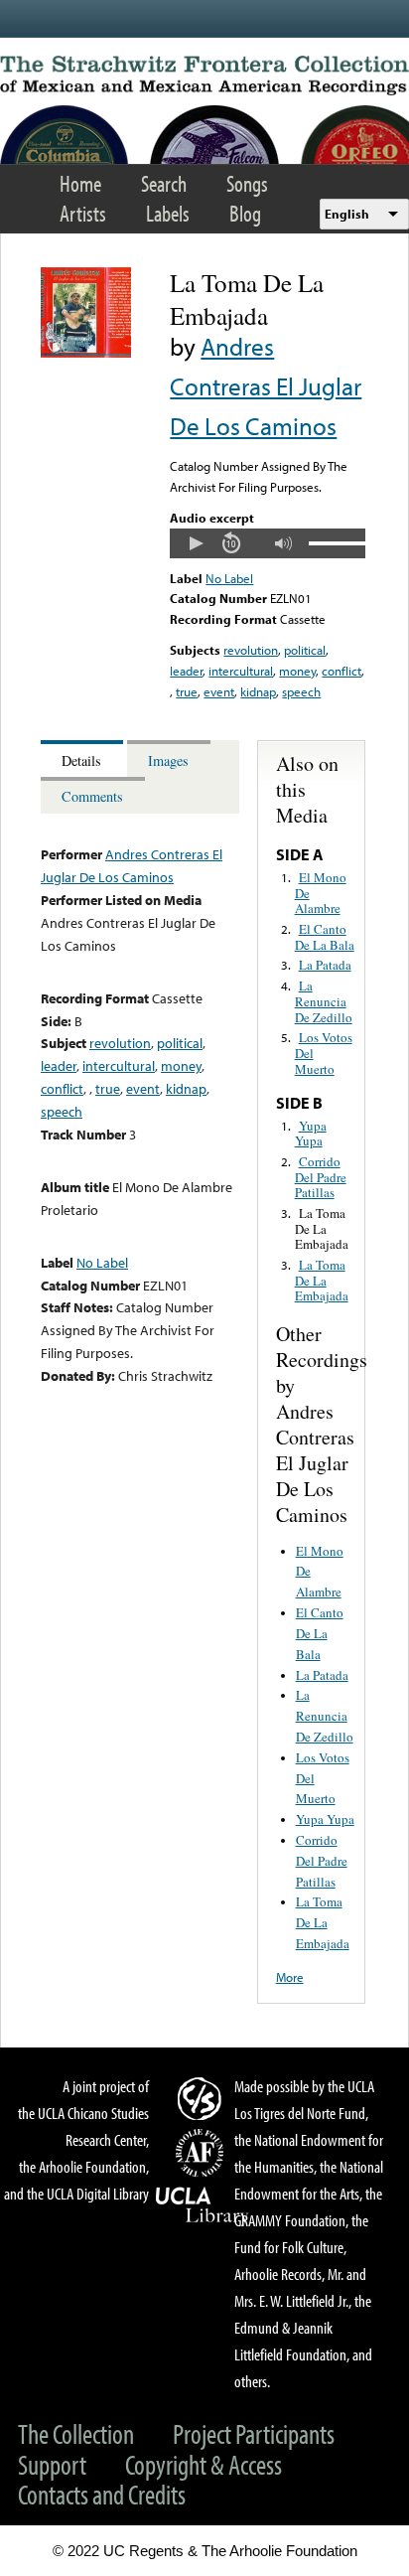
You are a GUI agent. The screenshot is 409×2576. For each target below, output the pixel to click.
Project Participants (254, 2433)
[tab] (84, 758)
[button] (196, 543)
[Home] (204, 76)
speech (301, 691)
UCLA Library (203, 2205)
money (297, 671)
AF (203, 2153)
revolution (251, 650)
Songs (247, 183)
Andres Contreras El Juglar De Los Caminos (266, 386)
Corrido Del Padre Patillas (321, 1177)
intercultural (241, 671)
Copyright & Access (204, 2464)
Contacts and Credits (102, 2494)
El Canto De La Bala (325, 937)
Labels (168, 213)
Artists (83, 213)
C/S (203, 2098)
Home (80, 183)
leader (186, 671)
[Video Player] (267, 543)
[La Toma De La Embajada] (86, 353)
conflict (341, 671)
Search (164, 183)
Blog (245, 213)
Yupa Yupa (311, 1134)
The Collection (76, 2433)
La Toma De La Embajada (322, 1228)
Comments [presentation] (92, 796)
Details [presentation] (81, 760)
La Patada (325, 965)
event (219, 691)
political (305, 650)
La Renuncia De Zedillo (324, 1001)
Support (52, 2464)
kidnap (258, 691)
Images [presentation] (168, 760)
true (187, 691)
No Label (229, 578)
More (290, 1977)
